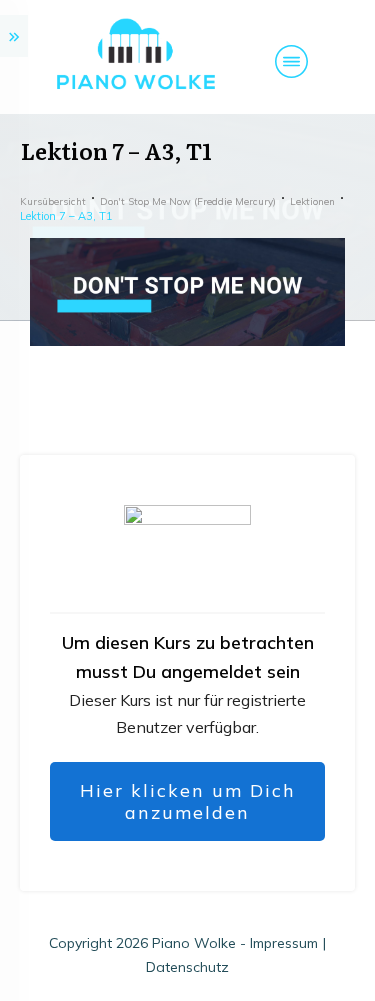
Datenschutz (187, 967)
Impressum (284, 943)
